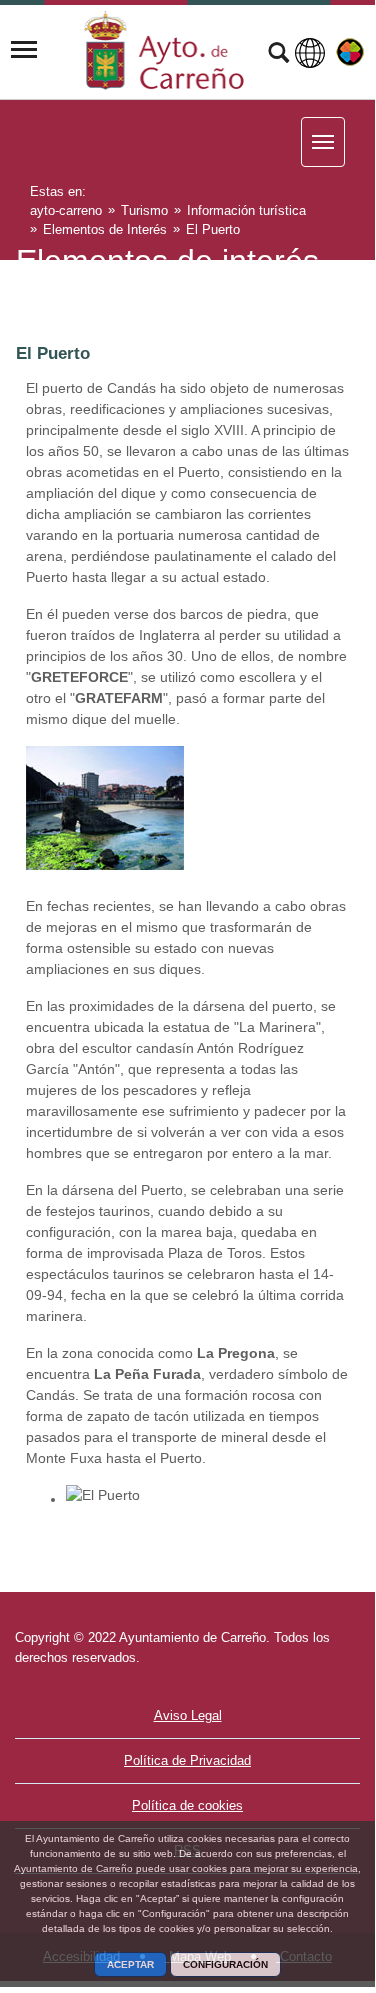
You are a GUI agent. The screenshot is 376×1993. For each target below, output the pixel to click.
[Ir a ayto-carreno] (164, 50)
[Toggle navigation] (24, 50)
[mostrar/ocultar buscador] (278, 55)
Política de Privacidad (187, 1760)
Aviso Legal (188, 1715)
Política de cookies (187, 1805)
